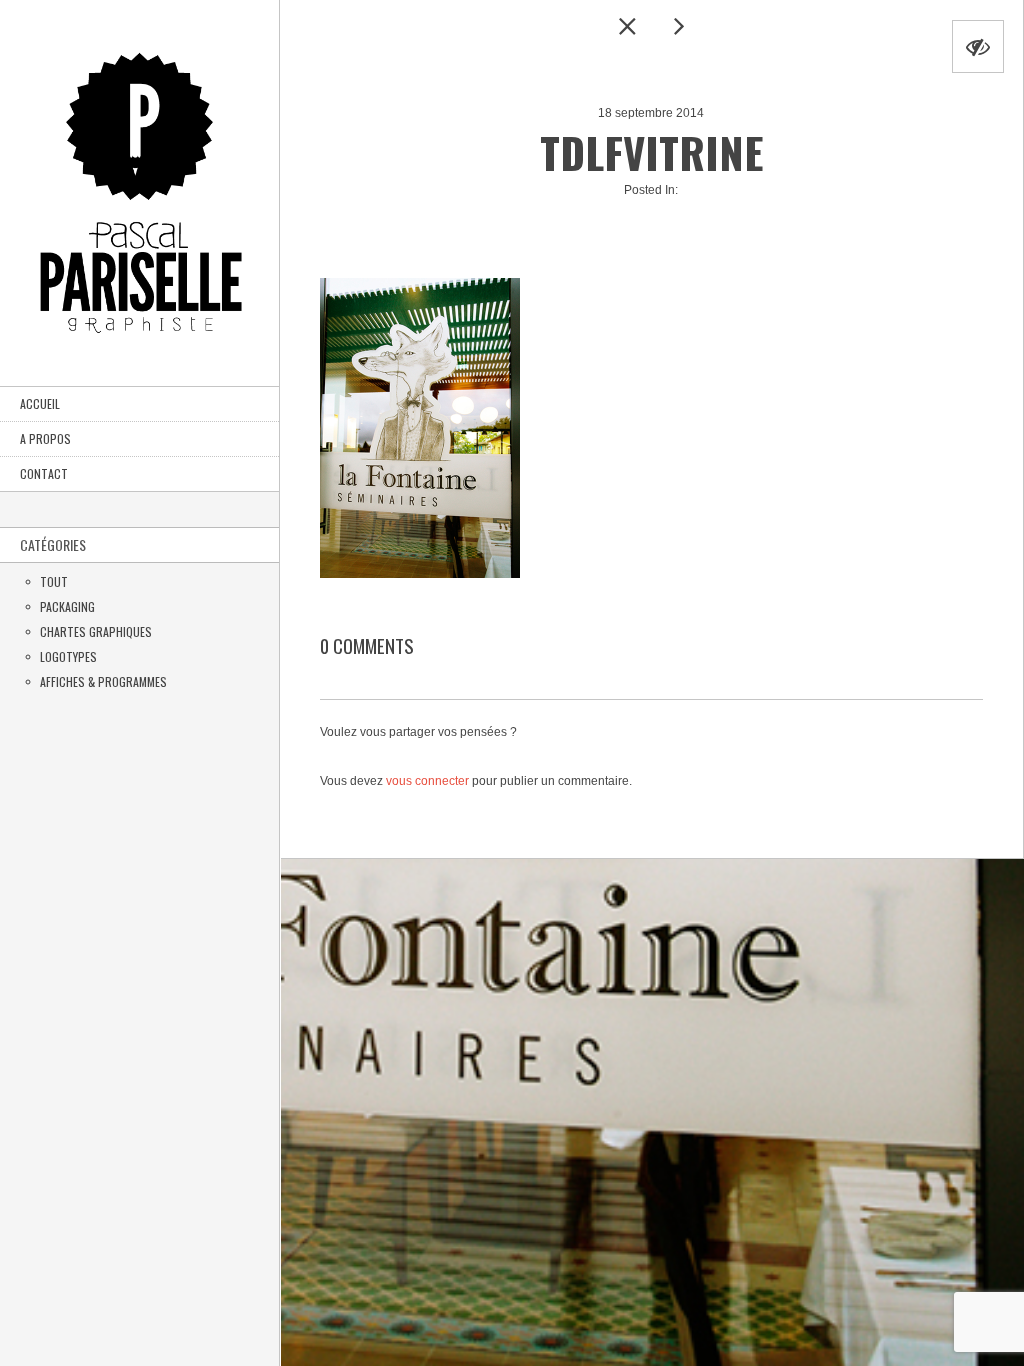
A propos (45, 438)
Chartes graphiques (96, 631)
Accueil (40, 403)
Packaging (67, 606)
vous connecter (427, 781)
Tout (54, 581)
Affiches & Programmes (103, 681)
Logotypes (68, 656)
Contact (44, 473)
